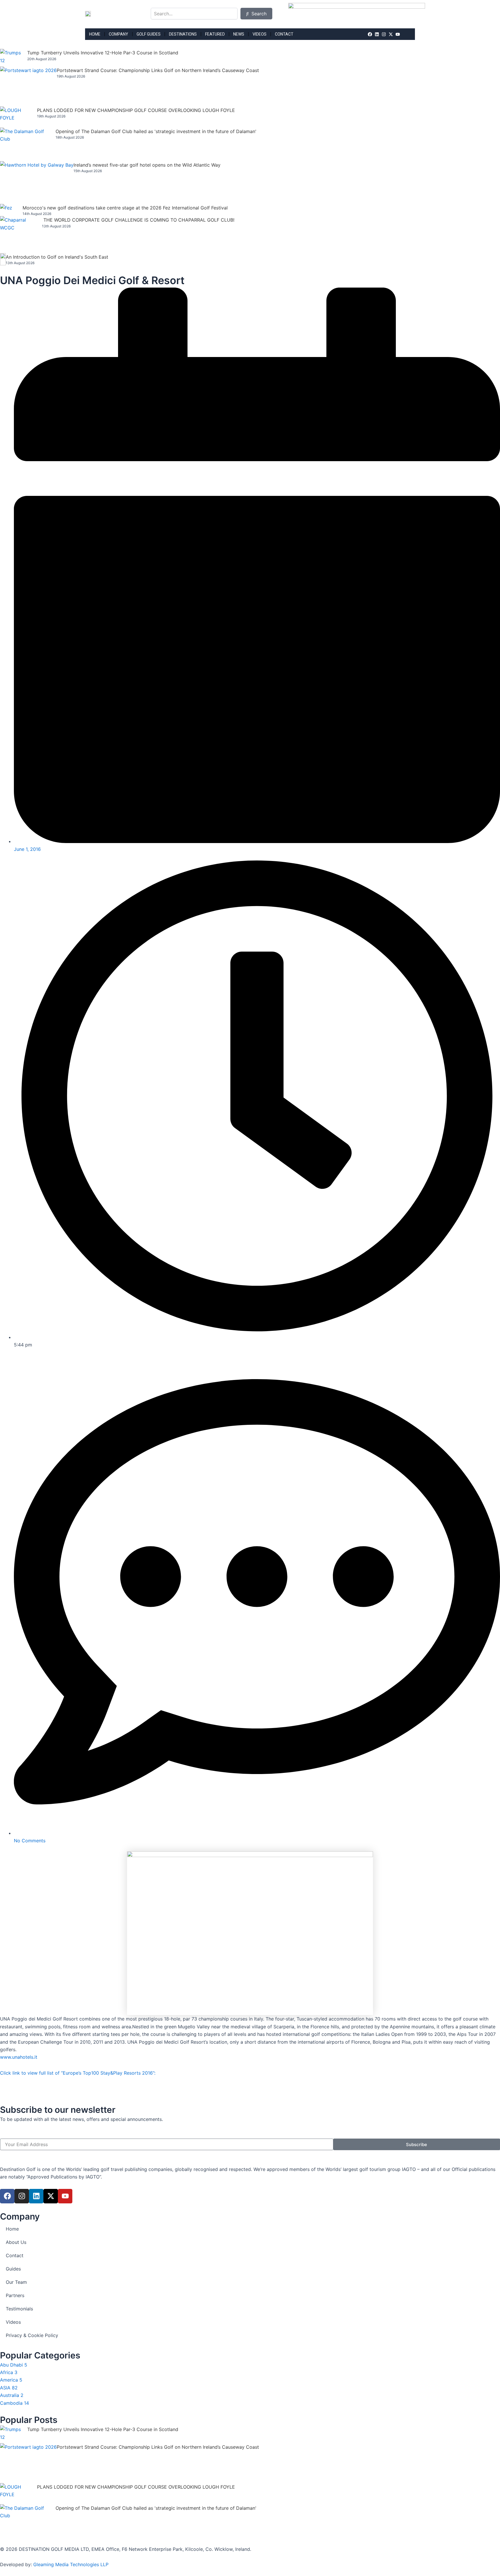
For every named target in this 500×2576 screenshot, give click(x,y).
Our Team (16, 2282)
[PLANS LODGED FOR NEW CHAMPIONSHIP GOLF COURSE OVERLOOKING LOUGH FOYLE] (19, 117)
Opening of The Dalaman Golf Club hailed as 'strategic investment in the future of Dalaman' (156, 131)
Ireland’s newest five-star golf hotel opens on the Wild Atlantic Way (147, 165)
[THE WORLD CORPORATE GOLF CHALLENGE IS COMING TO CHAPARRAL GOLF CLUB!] (21, 235)
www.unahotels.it (19, 2057)
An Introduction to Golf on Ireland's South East (57, 257)
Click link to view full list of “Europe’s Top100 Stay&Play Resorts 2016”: (78, 2073)
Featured (215, 34)
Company (118, 34)
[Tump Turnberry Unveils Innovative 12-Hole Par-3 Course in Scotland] (14, 58)
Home (95, 34)
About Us (16, 2242)
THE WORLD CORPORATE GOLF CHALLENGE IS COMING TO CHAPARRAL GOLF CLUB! (139, 220)
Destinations (183, 34)
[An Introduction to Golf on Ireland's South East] (3, 259)
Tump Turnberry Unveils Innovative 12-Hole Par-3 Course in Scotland (103, 53)
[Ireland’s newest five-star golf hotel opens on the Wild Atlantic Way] (37, 183)
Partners (15, 2295)
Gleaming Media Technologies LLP (71, 2564)
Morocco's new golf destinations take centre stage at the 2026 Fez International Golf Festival (125, 208)
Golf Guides (149, 34)
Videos (260, 34)
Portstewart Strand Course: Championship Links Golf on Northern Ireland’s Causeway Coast (158, 70)
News (239, 34)
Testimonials (19, 2309)
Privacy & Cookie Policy (32, 2335)
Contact (284, 34)
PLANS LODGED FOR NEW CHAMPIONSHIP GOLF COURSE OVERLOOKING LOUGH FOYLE (136, 110)
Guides (13, 2269)
